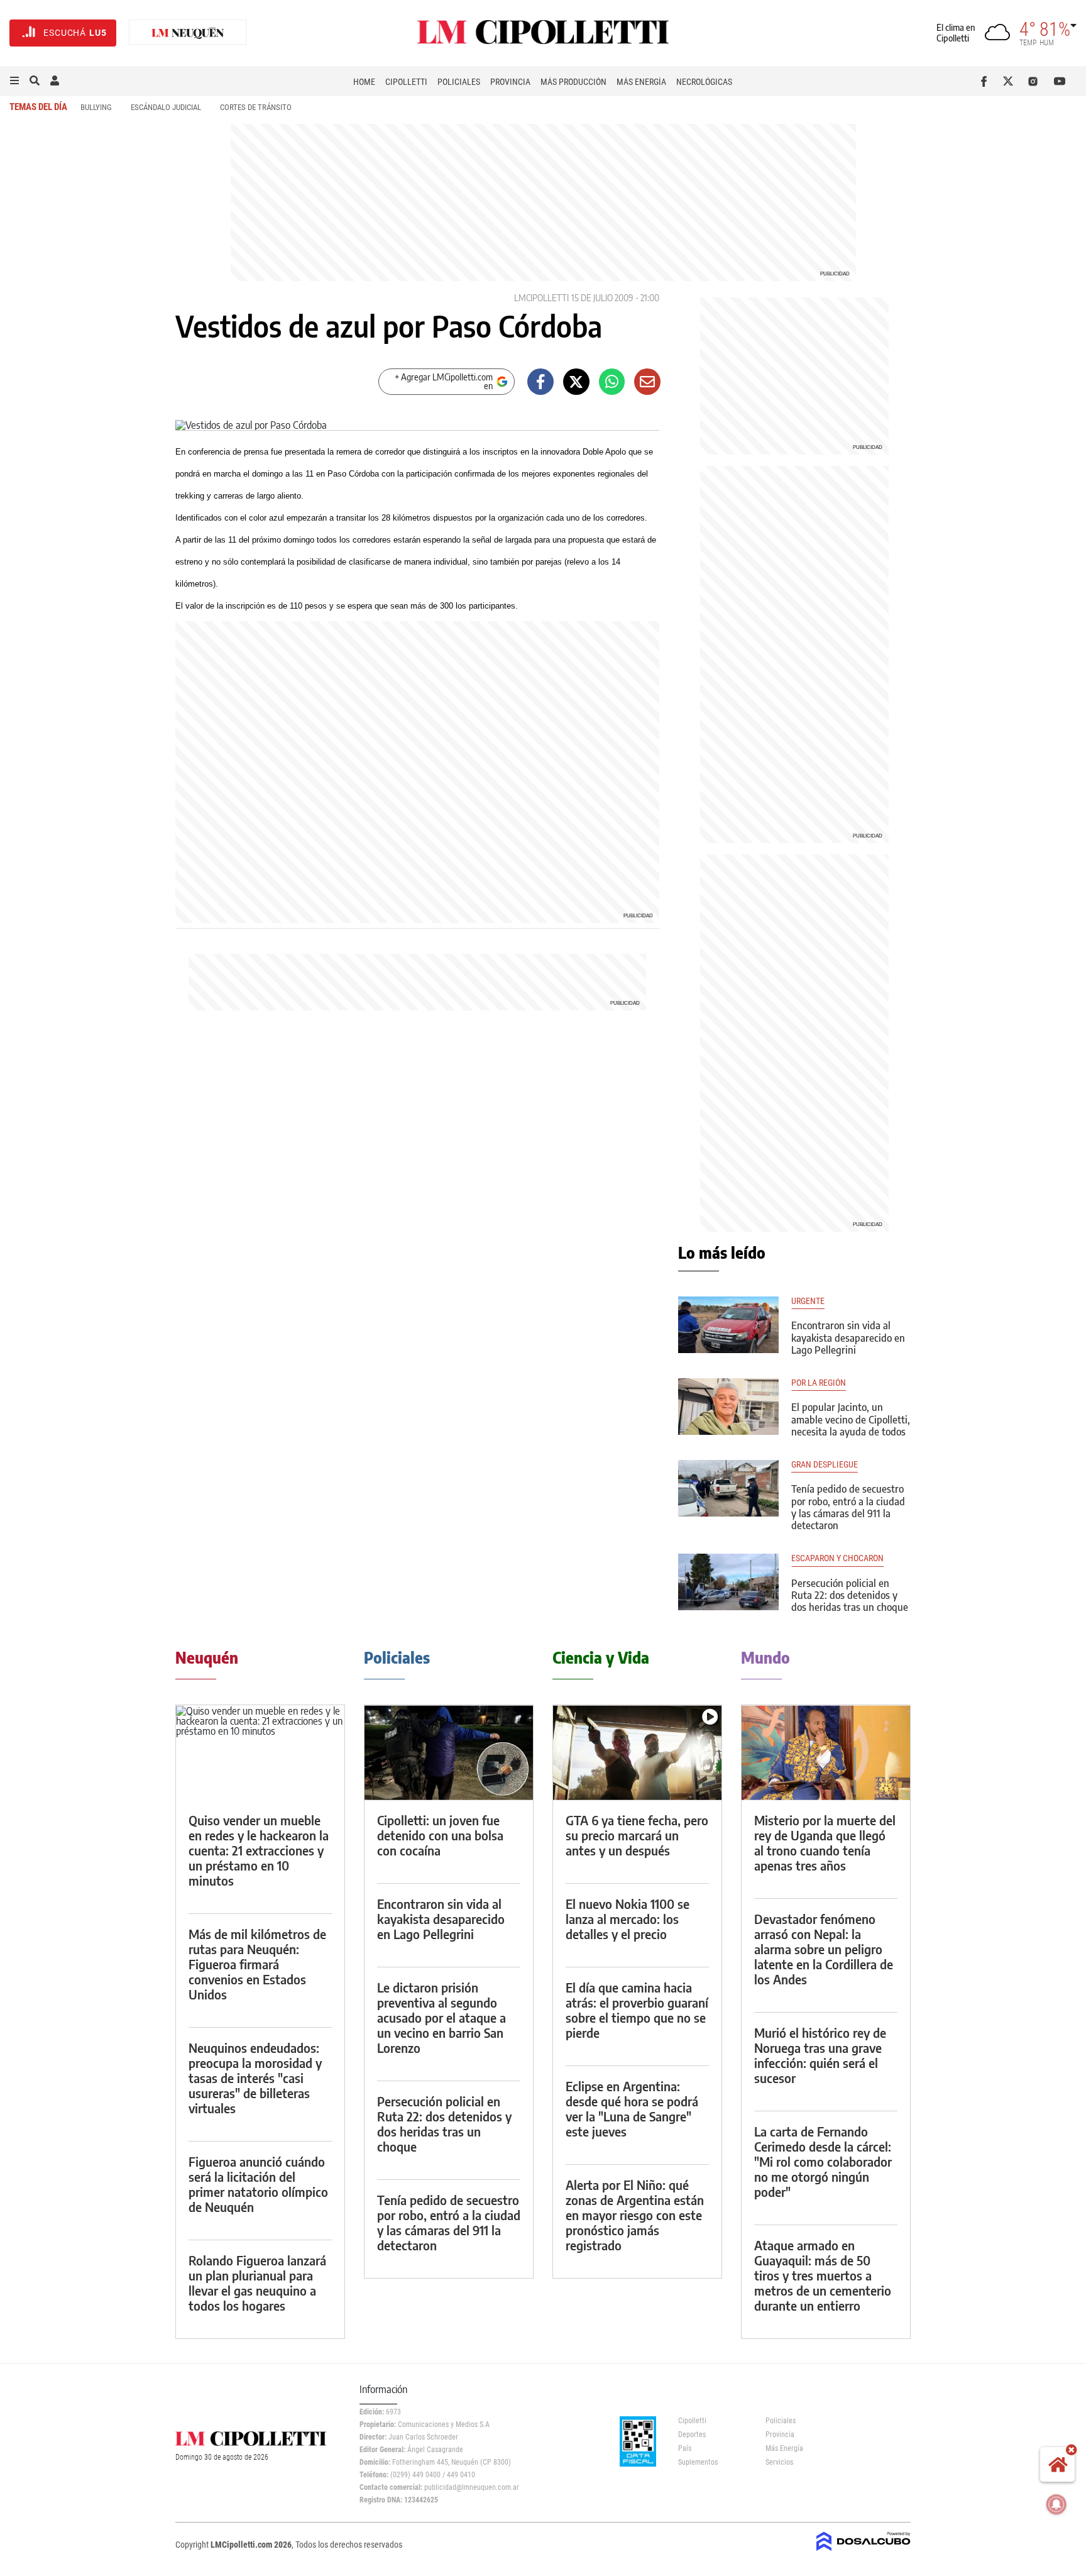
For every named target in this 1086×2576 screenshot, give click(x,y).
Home (364, 82)
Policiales (459, 82)
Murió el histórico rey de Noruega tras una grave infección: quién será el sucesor (820, 2055)
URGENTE (808, 1301)
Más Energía (641, 82)
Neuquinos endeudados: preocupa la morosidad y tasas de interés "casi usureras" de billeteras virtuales (255, 2078)
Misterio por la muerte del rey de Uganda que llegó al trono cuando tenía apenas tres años (825, 1843)
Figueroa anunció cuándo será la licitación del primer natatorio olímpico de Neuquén (258, 2184)
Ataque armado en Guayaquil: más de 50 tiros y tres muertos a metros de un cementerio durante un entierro (823, 2275)
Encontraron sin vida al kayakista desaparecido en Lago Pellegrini (848, 1337)
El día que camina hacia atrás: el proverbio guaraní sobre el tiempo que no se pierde (637, 2010)
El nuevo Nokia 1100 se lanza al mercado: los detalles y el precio (628, 1919)
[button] (14, 81)
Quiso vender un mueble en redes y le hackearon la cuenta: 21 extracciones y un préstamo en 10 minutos (259, 1850)
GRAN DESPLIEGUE (825, 1465)
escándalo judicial (166, 107)
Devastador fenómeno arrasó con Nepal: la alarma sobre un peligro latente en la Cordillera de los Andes (824, 1949)
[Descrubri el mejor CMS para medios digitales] (864, 2552)
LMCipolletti (541, 298)
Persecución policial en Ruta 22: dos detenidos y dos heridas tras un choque (850, 1595)
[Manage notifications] (1056, 2504)
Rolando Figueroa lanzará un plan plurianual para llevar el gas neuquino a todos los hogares (257, 2283)
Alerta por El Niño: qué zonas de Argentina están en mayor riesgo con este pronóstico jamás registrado (635, 2215)
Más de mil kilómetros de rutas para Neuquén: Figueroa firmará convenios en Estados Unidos (257, 1964)
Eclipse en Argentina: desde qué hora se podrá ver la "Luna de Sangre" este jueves (632, 2109)
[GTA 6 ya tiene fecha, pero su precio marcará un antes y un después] (637, 1753)
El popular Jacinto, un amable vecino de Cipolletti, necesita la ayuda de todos (851, 1419)
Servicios (779, 2462)
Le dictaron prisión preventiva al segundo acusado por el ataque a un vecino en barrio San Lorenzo (442, 2017)
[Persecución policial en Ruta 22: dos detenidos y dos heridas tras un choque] (728, 1582)
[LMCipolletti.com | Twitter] (1011, 81)
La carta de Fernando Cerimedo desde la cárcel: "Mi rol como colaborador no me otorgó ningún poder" (823, 2161)
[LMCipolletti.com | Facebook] (986, 81)
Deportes (692, 2435)
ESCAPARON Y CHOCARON (837, 1558)
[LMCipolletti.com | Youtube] (1060, 81)
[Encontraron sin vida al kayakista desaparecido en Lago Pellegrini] (728, 1325)
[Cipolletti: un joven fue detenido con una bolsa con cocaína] (449, 1753)
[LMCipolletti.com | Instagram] (1035, 81)
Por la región (819, 1383)
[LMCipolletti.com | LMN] (188, 33)
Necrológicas (704, 82)
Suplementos (698, 2462)
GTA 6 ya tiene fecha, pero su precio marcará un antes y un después (637, 1835)
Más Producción (573, 82)
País (685, 2448)
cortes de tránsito (256, 107)
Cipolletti (406, 82)
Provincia (510, 82)
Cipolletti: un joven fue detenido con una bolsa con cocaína (440, 1835)
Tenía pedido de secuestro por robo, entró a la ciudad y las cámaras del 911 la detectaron (848, 1507)
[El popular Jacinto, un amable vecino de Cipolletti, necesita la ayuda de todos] (728, 1407)
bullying (96, 107)
